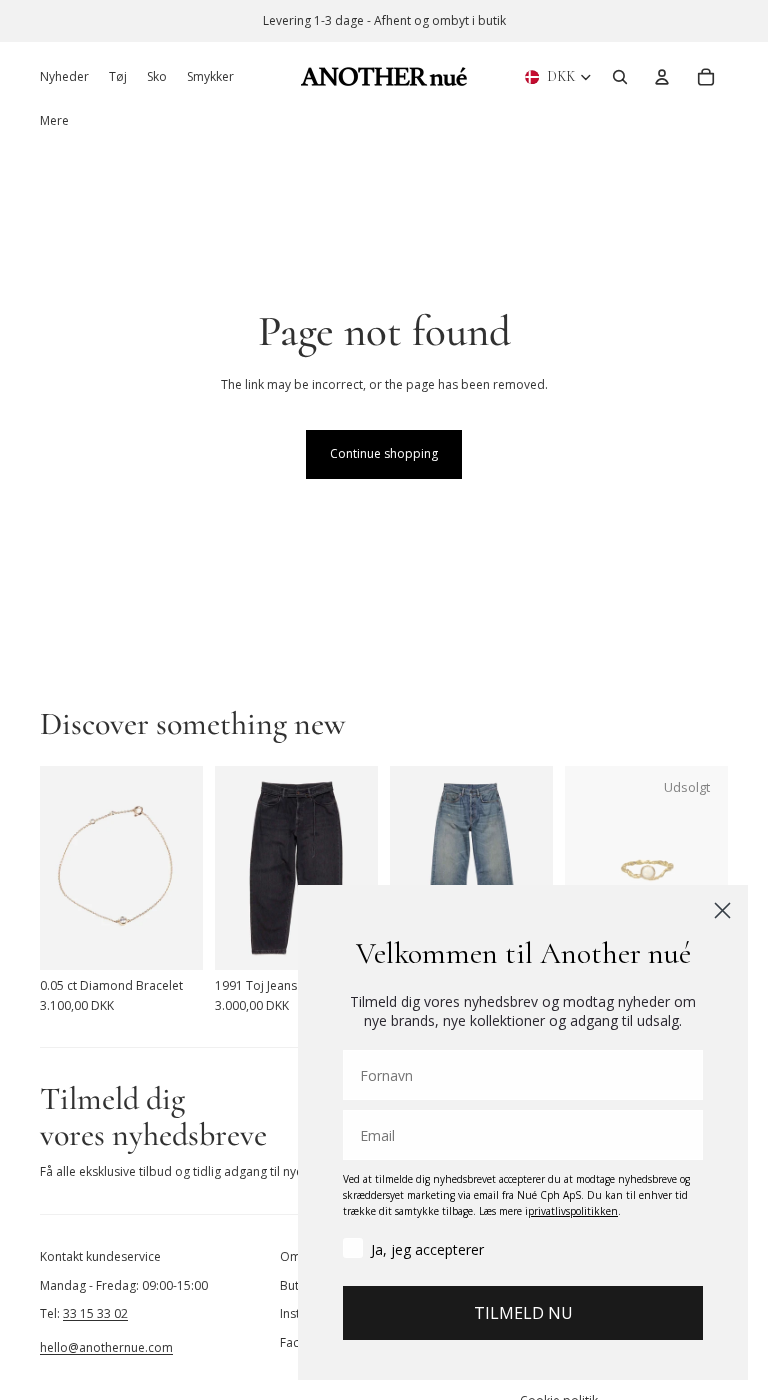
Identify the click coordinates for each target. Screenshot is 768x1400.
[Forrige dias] (55, 868)
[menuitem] (54, 121)
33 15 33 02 (95, 1313)
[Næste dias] (187, 868)
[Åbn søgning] (620, 77)
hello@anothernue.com (106, 1347)
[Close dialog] (722, 910)
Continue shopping (384, 453)
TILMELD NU (523, 1313)
